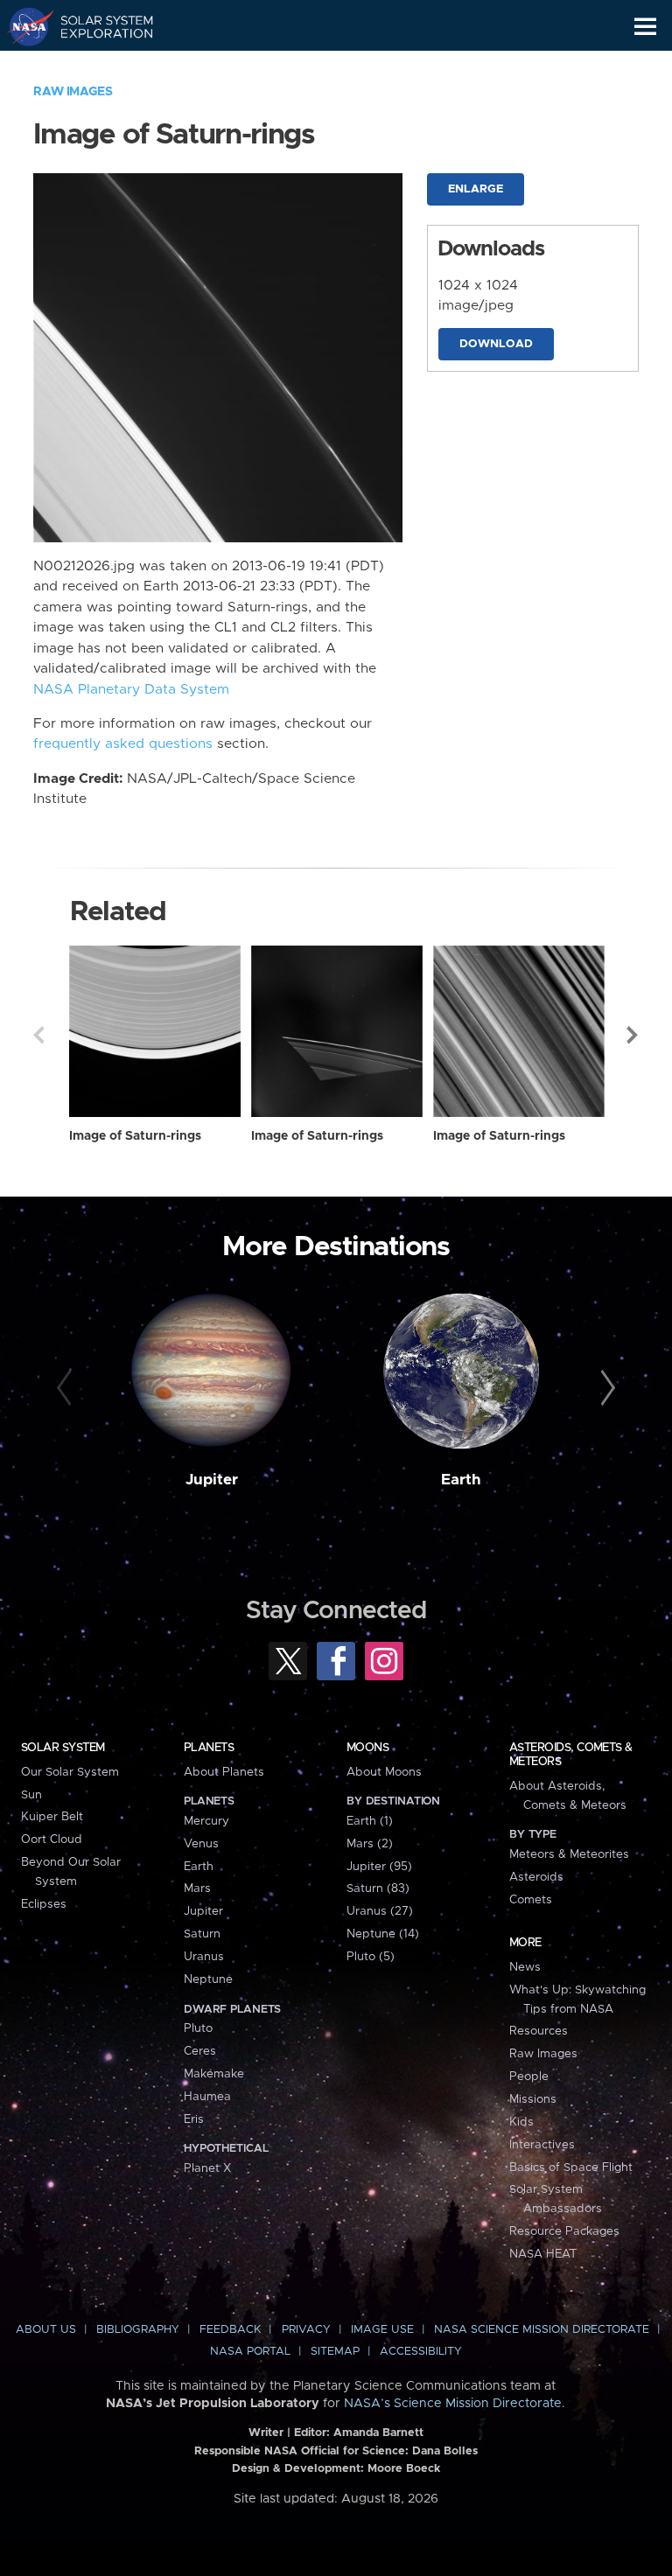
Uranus (204, 1957)
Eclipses (44, 1904)
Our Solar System (70, 1772)
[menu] (645, 27)
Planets (209, 1748)
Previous (38, 1035)
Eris (194, 2119)
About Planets (224, 1772)
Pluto (198, 2028)
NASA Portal (250, 2352)
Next (633, 1035)
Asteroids (536, 1877)
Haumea (207, 2097)
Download (496, 344)
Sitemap (335, 2352)
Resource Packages (564, 2231)
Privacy (306, 2330)
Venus (201, 1844)
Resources (539, 2031)
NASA (23, 26)
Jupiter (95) (379, 1867)
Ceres (200, 2051)
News (525, 1967)
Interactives (542, 2145)
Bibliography (138, 2330)
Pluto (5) (371, 1957)
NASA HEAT (543, 2254)
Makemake (214, 2074)
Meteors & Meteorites (569, 1854)
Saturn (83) (378, 1888)
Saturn (202, 1934)
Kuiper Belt (52, 1817)
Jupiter (212, 1480)
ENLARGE (476, 189)
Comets (531, 1900)
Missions (533, 2099)
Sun (31, 1795)
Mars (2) (370, 1844)
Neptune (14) (383, 1934)
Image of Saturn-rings (135, 1136)
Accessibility (421, 2352)
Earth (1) (370, 1821)
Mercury (206, 1821)
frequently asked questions (123, 744)
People (529, 2077)
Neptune (208, 1979)
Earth (461, 1480)
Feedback (230, 2330)
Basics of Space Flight (571, 2168)
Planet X (207, 2168)
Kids (521, 2122)
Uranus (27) (380, 1911)
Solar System (63, 1748)
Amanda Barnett (378, 2433)
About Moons (384, 1772)
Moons (367, 1748)
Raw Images (73, 92)
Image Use (382, 2330)
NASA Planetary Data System (131, 690)
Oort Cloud (52, 1840)
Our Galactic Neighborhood (97, 66)
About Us (46, 2330)
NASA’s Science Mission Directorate (453, 2404)
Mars (197, 1888)
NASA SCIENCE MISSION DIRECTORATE (542, 2330)
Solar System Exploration (97, 26)
